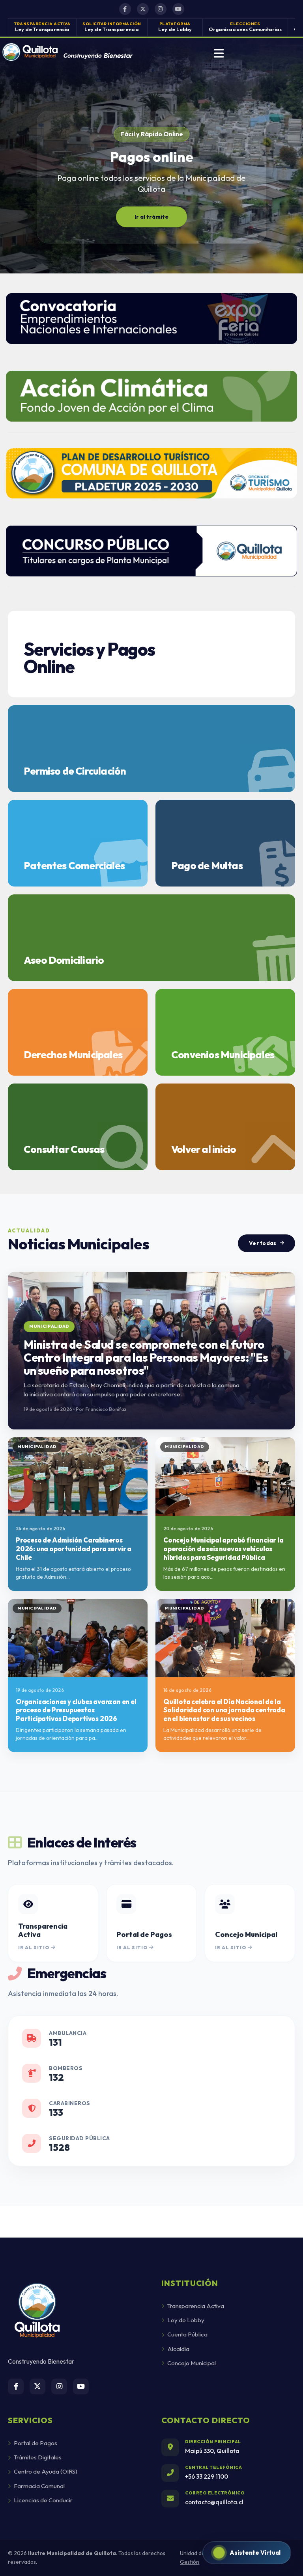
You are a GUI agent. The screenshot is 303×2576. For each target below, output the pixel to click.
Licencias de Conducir (43, 2500)
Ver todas (263, 1243)
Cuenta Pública (187, 2334)
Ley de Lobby (186, 2320)
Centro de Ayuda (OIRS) (46, 2471)
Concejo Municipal (192, 2363)
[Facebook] (125, 9)
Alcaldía (178, 2349)
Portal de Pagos (36, 2443)
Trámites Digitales (38, 2457)
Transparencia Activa (196, 2306)
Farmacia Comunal (39, 2486)
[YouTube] (178, 9)
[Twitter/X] (143, 9)
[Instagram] (161, 9)
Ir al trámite (151, 217)
